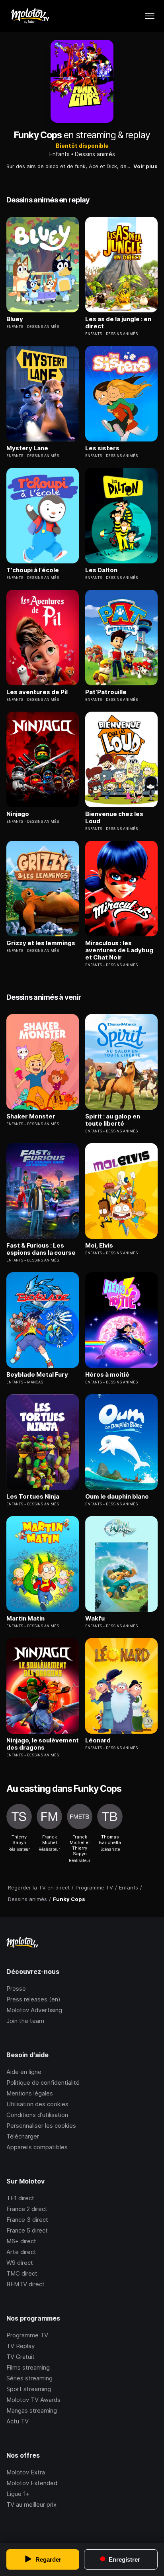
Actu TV (18, 2421)
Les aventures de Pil (37, 692)
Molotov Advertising (34, 2010)
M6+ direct (21, 2241)
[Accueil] (30, 16)
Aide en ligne (24, 2072)
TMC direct (22, 2273)
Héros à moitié (107, 1375)
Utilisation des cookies (37, 2104)
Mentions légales (30, 2093)
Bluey (15, 319)
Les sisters (102, 448)
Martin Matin (25, 1619)
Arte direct (21, 2252)
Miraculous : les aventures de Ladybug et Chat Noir (119, 950)
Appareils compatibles (37, 2147)
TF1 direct (20, 2198)
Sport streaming (29, 2389)
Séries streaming (29, 2378)
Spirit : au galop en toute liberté (113, 1120)
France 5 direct (27, 2230)
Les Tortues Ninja (33, 1497)
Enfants (60, 154)
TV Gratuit (20, 2357)
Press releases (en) (33, 1999)
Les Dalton (101, 570)
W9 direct (20, 2263)
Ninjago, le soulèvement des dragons (43, 1744)
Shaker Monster (31, 1116)
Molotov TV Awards (33, 2400)
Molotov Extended (32, 2483)
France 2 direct (27, 2209)
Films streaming (28, 2367)
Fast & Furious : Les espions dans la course (41, 1249)
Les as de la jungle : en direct (118, 323)
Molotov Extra (26, 2472)
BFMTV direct (25, 2284)
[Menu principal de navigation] (150, 16)
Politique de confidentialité (43, 2083)
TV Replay (20, 2346)
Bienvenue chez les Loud (114, 818)
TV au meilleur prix (31, 2504)
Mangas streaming (32, 2410)
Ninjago (18, 814)
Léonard (98, 1740)
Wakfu (95, 1619)
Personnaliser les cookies (41, 2126)
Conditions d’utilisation (37, 2115)
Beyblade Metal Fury (37, 1375)
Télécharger (23, 2136)
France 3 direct (27, 2220)
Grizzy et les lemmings (41, 943)
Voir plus (145, 166)
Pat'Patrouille (106, 692)
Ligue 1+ (18, 2494)
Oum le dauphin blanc (117, 1497)
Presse (16, 1988)
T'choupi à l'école (33, 570)
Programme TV (27, 2335)
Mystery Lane (27, 448)
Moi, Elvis (99, 1246)
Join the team (25, 2021)
